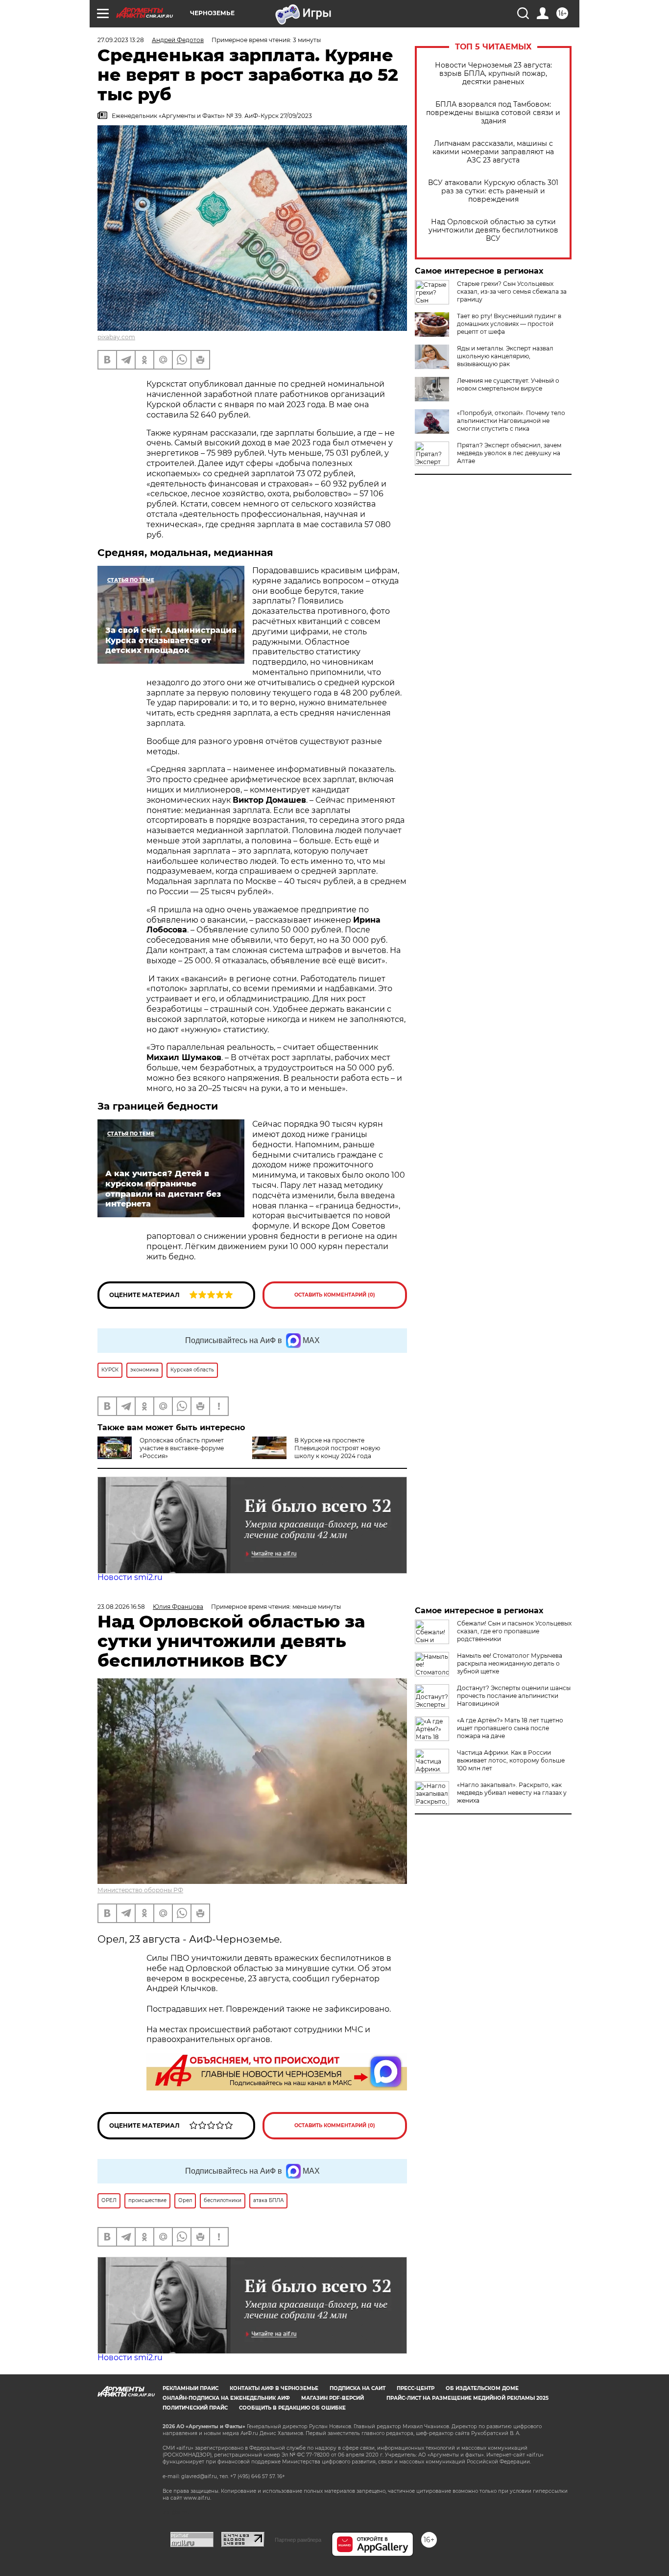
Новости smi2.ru (130, 1577)
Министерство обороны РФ (140, 1890)
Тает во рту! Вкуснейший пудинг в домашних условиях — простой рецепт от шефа (509, 324)
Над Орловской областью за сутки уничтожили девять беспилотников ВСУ (493, 230)
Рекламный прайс (191, 2388)
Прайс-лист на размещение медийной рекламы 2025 (467, 2398)
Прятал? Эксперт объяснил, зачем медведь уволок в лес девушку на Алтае (509, 453)
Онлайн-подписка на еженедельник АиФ (226, 2398)
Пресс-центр (416, 2388)
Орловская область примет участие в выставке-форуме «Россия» (182, 1448)
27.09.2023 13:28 (121, 40)
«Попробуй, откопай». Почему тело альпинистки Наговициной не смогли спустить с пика (511, 421)
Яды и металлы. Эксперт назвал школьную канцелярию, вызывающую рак (505, 356)
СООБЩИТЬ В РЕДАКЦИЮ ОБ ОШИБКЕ (292, 2408)
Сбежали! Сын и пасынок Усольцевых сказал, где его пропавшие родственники (514, 1631)
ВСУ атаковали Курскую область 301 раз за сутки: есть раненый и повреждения (493, 191)
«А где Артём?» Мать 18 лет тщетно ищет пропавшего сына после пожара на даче (510, 1728)
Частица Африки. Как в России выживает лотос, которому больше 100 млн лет (511, 1760)
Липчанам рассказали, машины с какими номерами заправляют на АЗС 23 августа (493, 152)
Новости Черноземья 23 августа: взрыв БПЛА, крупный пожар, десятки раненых (493, 74)
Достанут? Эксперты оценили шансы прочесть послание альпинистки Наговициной (514, 1696)
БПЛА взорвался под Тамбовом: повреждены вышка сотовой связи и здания (493, 113)
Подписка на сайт (358, 2388)
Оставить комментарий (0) (335, 1295)
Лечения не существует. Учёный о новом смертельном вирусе (508, 384)
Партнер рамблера (298, 2540)
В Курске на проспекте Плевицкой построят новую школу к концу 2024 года (337, 1448)
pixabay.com (116, 337)
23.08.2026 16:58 (121, 1607)
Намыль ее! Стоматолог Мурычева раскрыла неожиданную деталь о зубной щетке (510, 1663)
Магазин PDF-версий (333, 2398)
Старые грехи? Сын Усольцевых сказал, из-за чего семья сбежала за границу (512, 291)
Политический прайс (195, 2408)
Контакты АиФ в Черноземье (274, 2388)
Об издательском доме (482, 2388)
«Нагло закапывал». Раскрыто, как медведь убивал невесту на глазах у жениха (512, 1793)
